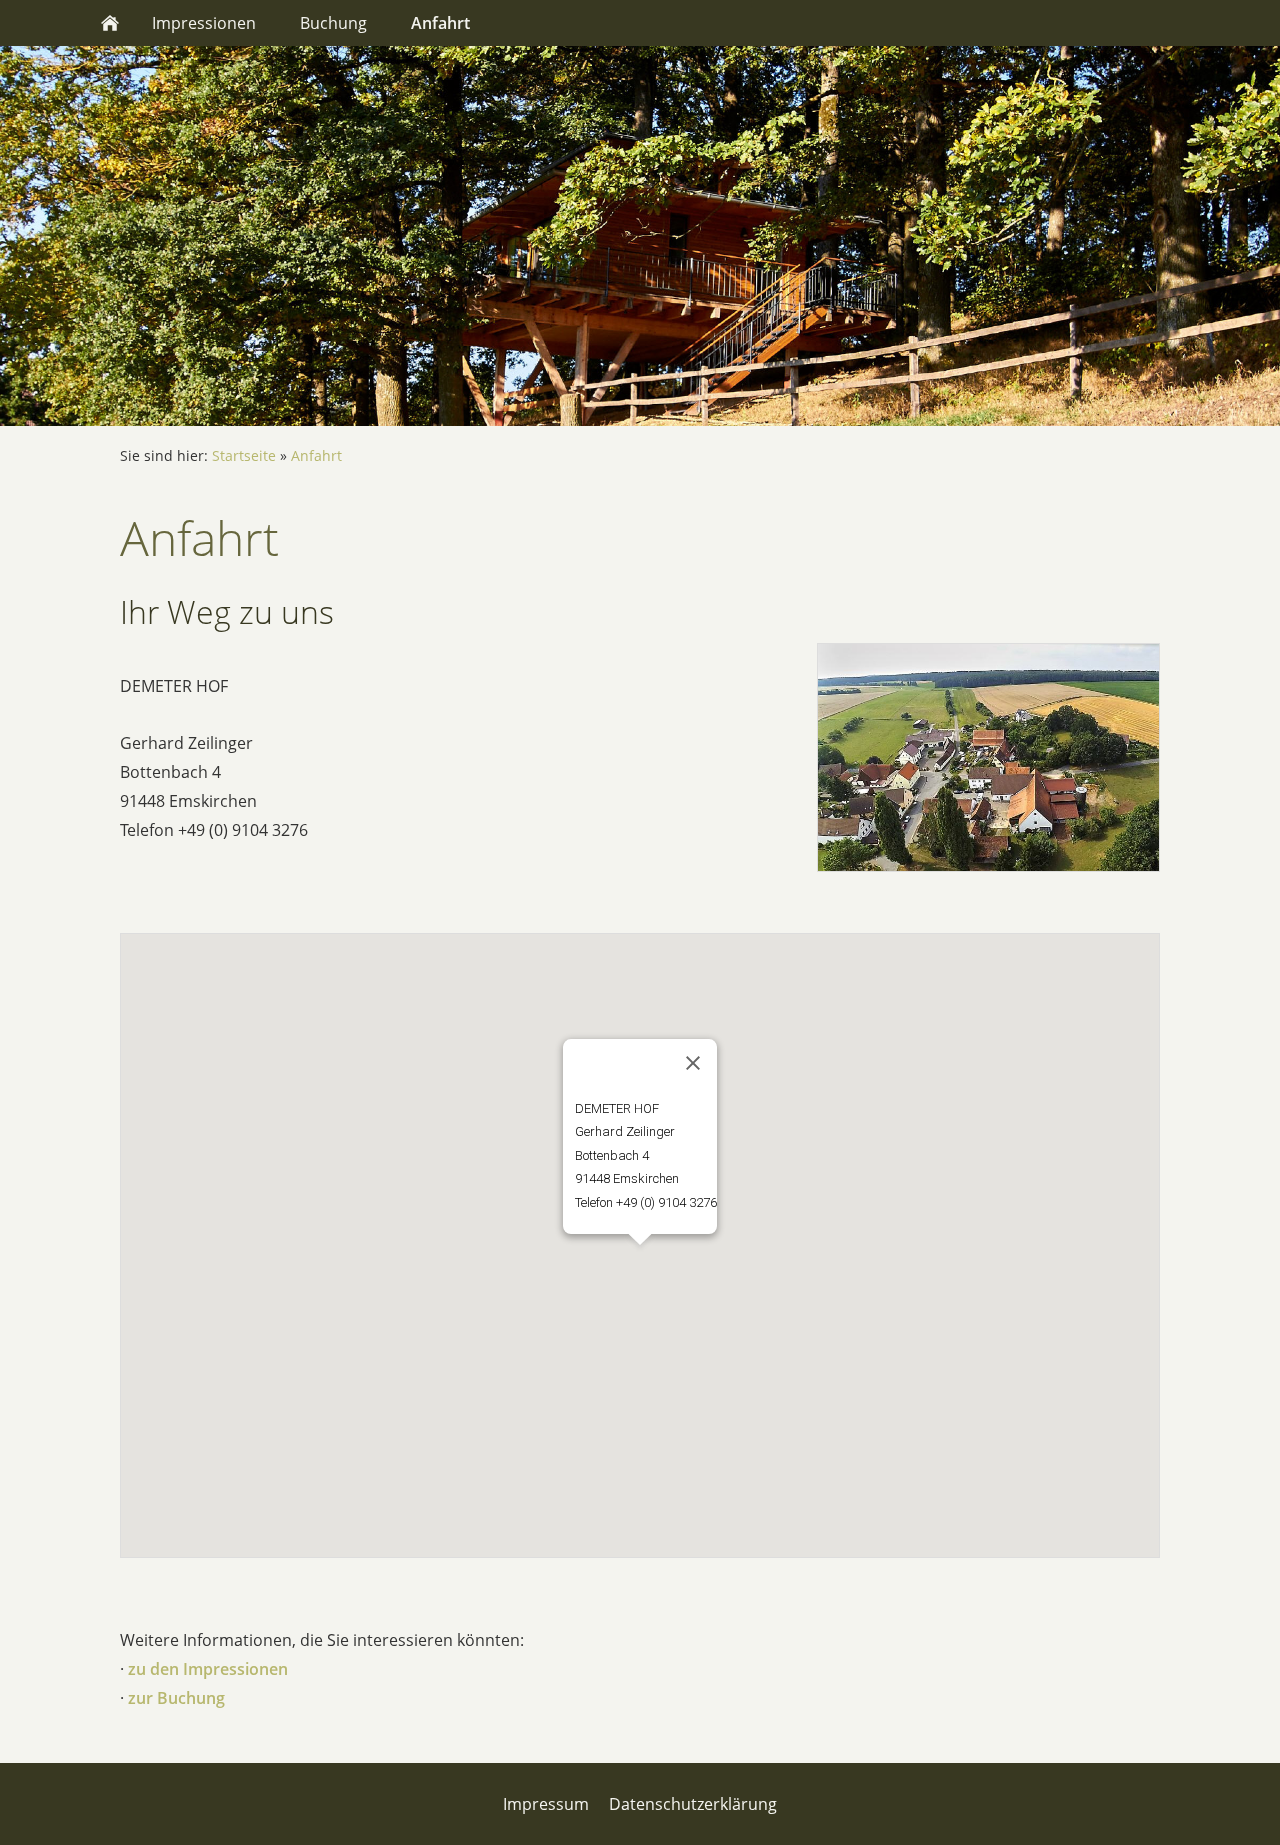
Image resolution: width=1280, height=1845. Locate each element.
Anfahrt (316, 455)
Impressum (546, 1804)
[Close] (693, 1063)
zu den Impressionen (208, 1669)
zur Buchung (176, 1698)
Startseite (244, 455)
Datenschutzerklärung (693, 1804)
